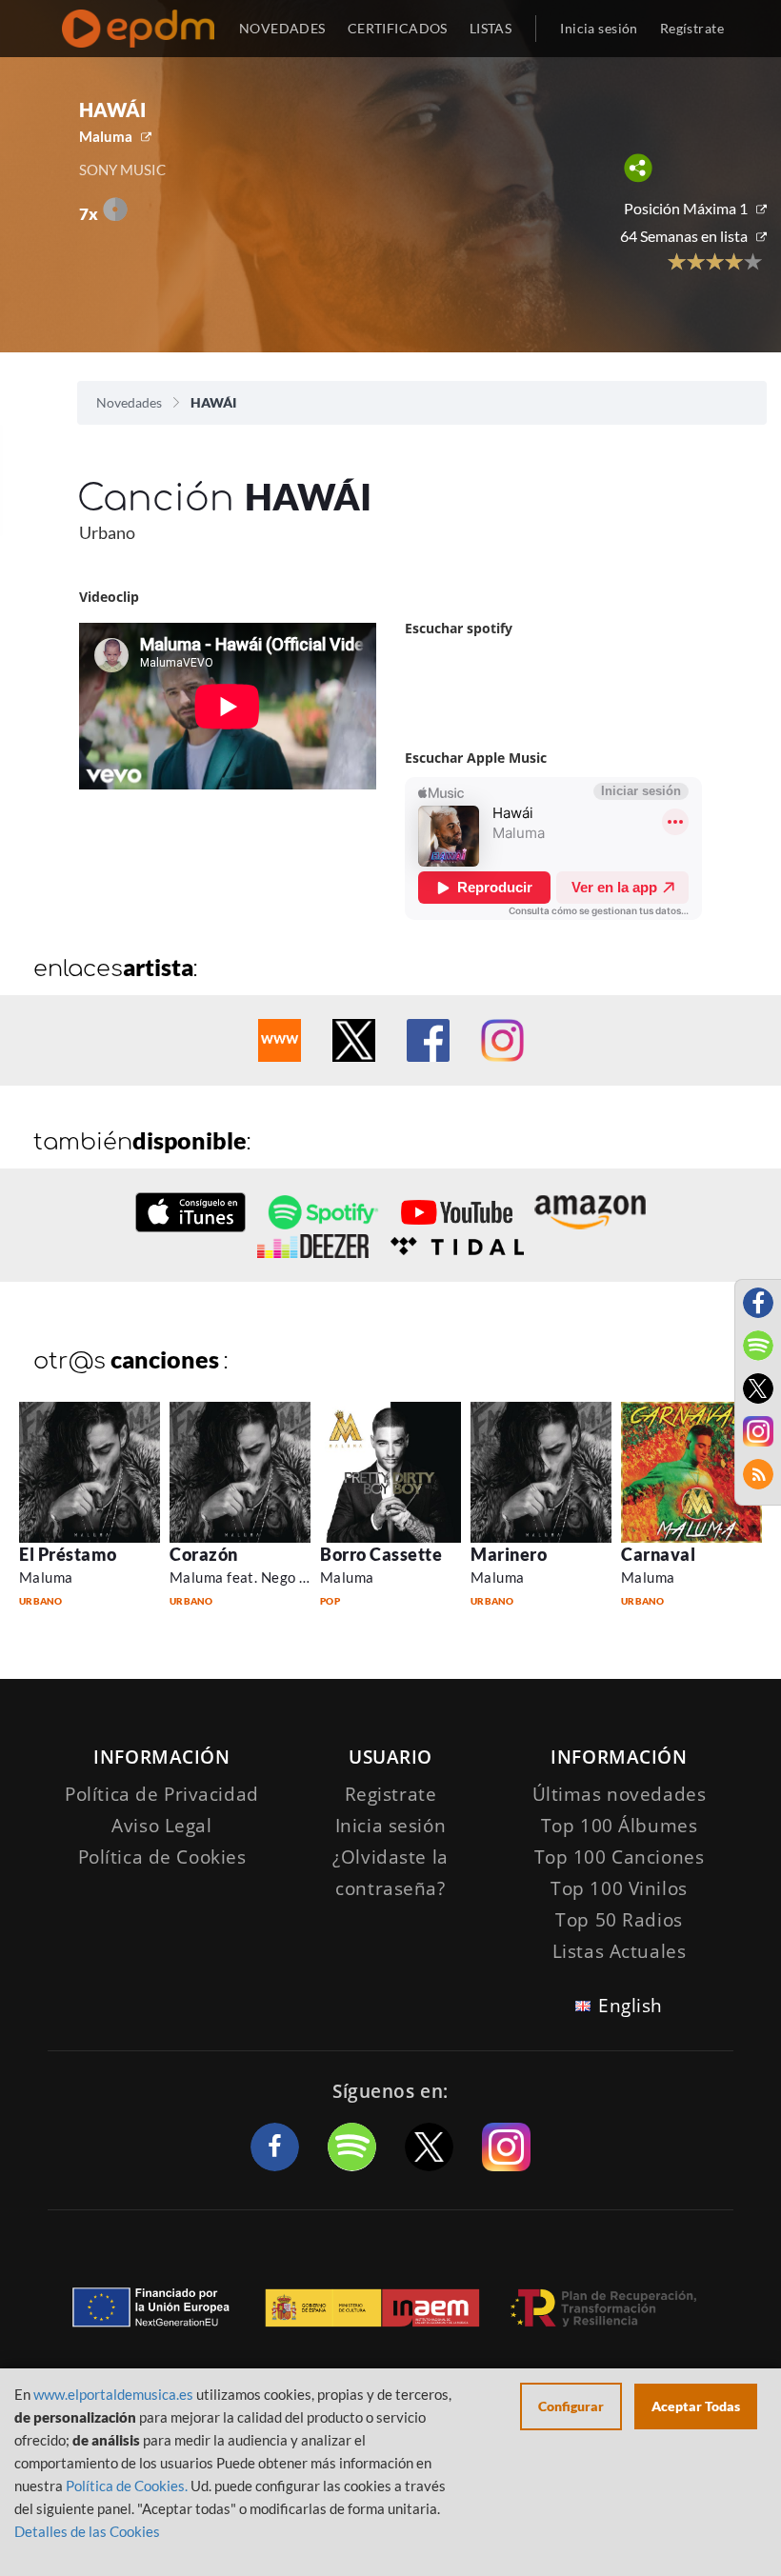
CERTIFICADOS (398, 28)
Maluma (106, 136)
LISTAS (491, 28)
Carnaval (658, 1554)
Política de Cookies (162, 1857)
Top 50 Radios (619, 1920)
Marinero (509, 1554)
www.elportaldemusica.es (113, 2394)
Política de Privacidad (162, 1794)
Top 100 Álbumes (620, 1826)
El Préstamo (68, 1554)
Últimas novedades (620, 1794)
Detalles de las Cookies (87, 2531)
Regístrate (692, 28)
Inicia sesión (599, 28)
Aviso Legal (161, 1826)
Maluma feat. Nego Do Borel (264, 1577)
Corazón (204, 1554)
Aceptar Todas (696, 2406)
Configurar (571, 2406)
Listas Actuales (620, 1951)
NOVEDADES (282, 28)
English (631, 2006)
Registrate (391, 1794)
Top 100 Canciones (620, 1857)
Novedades (129, 402)
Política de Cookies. (127, 2486)
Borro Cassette (381, 1554)
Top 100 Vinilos (619, 1888)
